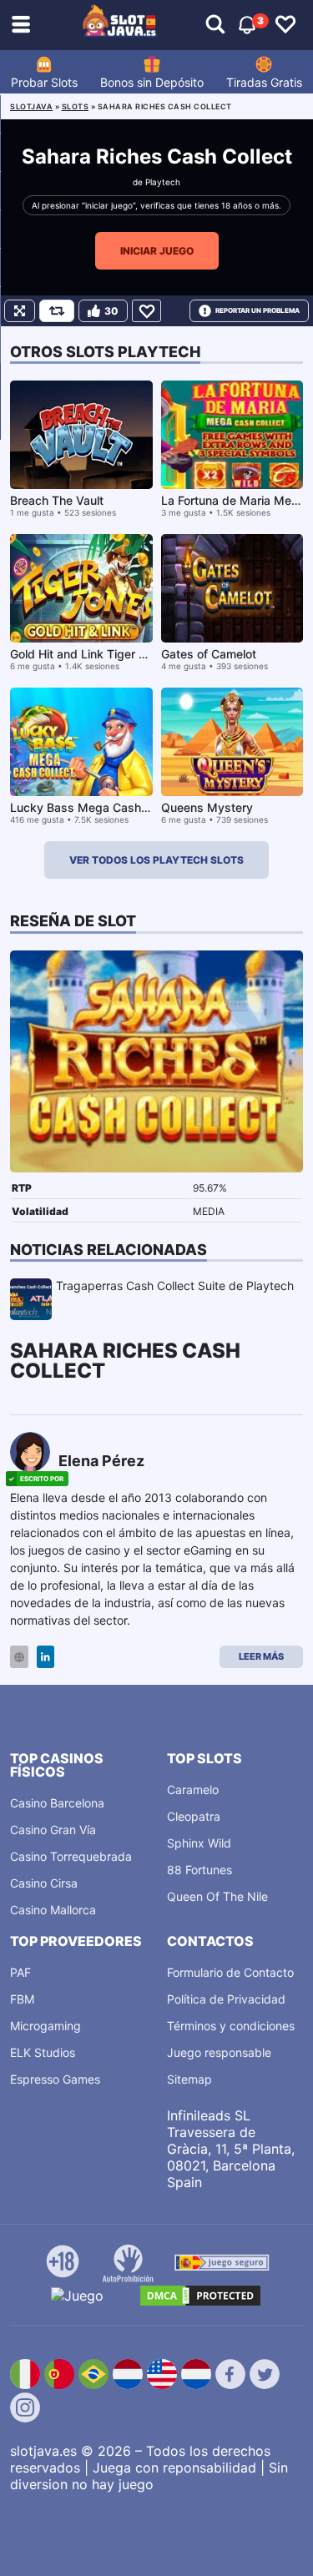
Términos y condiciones (231, 2026)
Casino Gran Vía (53, 1830)
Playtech (163, 182)
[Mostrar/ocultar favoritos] (285, 25)
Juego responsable (219, 2052)
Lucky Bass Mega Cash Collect (96, 807)
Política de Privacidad (226, 1999)
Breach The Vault (57, 500)
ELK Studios (43, 2052)
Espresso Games (55, 2079)
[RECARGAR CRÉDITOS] (57, 311)
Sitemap (189, 2079)
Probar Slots (44, 82)
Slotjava (31, 106)
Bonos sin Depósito (152, 82)
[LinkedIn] (45, 1657)
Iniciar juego (157, 251)
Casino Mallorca (53, 1910)
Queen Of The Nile (217, 1896)
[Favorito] (146, 311)
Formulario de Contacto (230, 1972)
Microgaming (45, 2026)
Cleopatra (194, 1816)
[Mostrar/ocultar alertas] (215, 25)
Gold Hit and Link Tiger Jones (91, 654)
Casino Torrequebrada (71, 1856)
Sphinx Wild (199, 1843)
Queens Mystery (207, 807)
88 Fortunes (199, 1870)
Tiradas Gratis (264, 82)
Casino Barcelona (57, 1803)
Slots (76, 106)
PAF (20, 1972)
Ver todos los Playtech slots (156, 860)
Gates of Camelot (209, 654)
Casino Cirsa (44, 1883)
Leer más (261, 1656)
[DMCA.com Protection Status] (200, 2296)
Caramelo (193, 1790)
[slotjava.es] (120, 25)
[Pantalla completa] (20, 311)
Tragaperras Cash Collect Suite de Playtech (175, 1285)
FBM (22, 1999)
